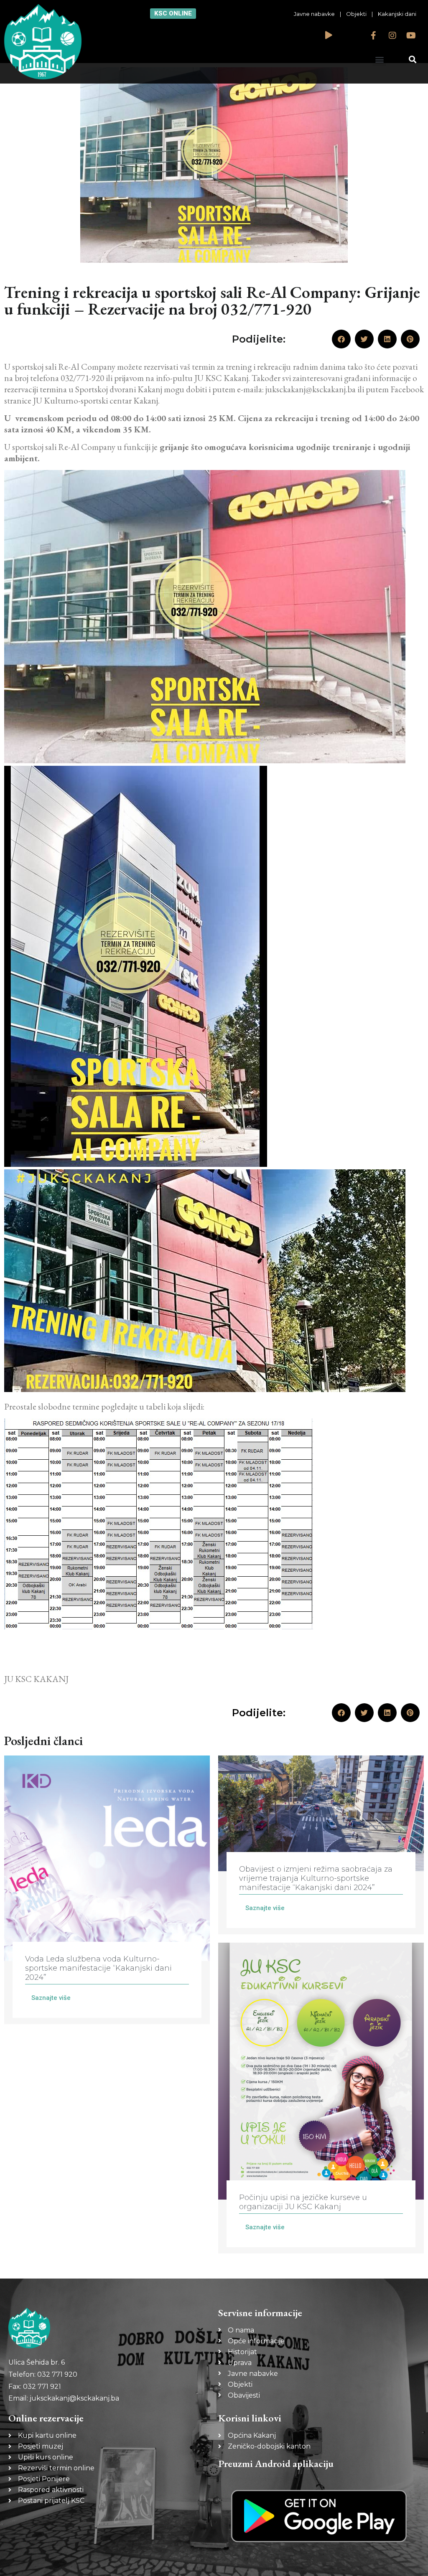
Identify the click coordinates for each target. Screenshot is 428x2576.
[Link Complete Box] (107, 1890)
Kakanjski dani (397, 14)
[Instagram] (392, 36)
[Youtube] (411, 36)
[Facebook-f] (374, 36)
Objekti (356, 14)
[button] (379, 59)
